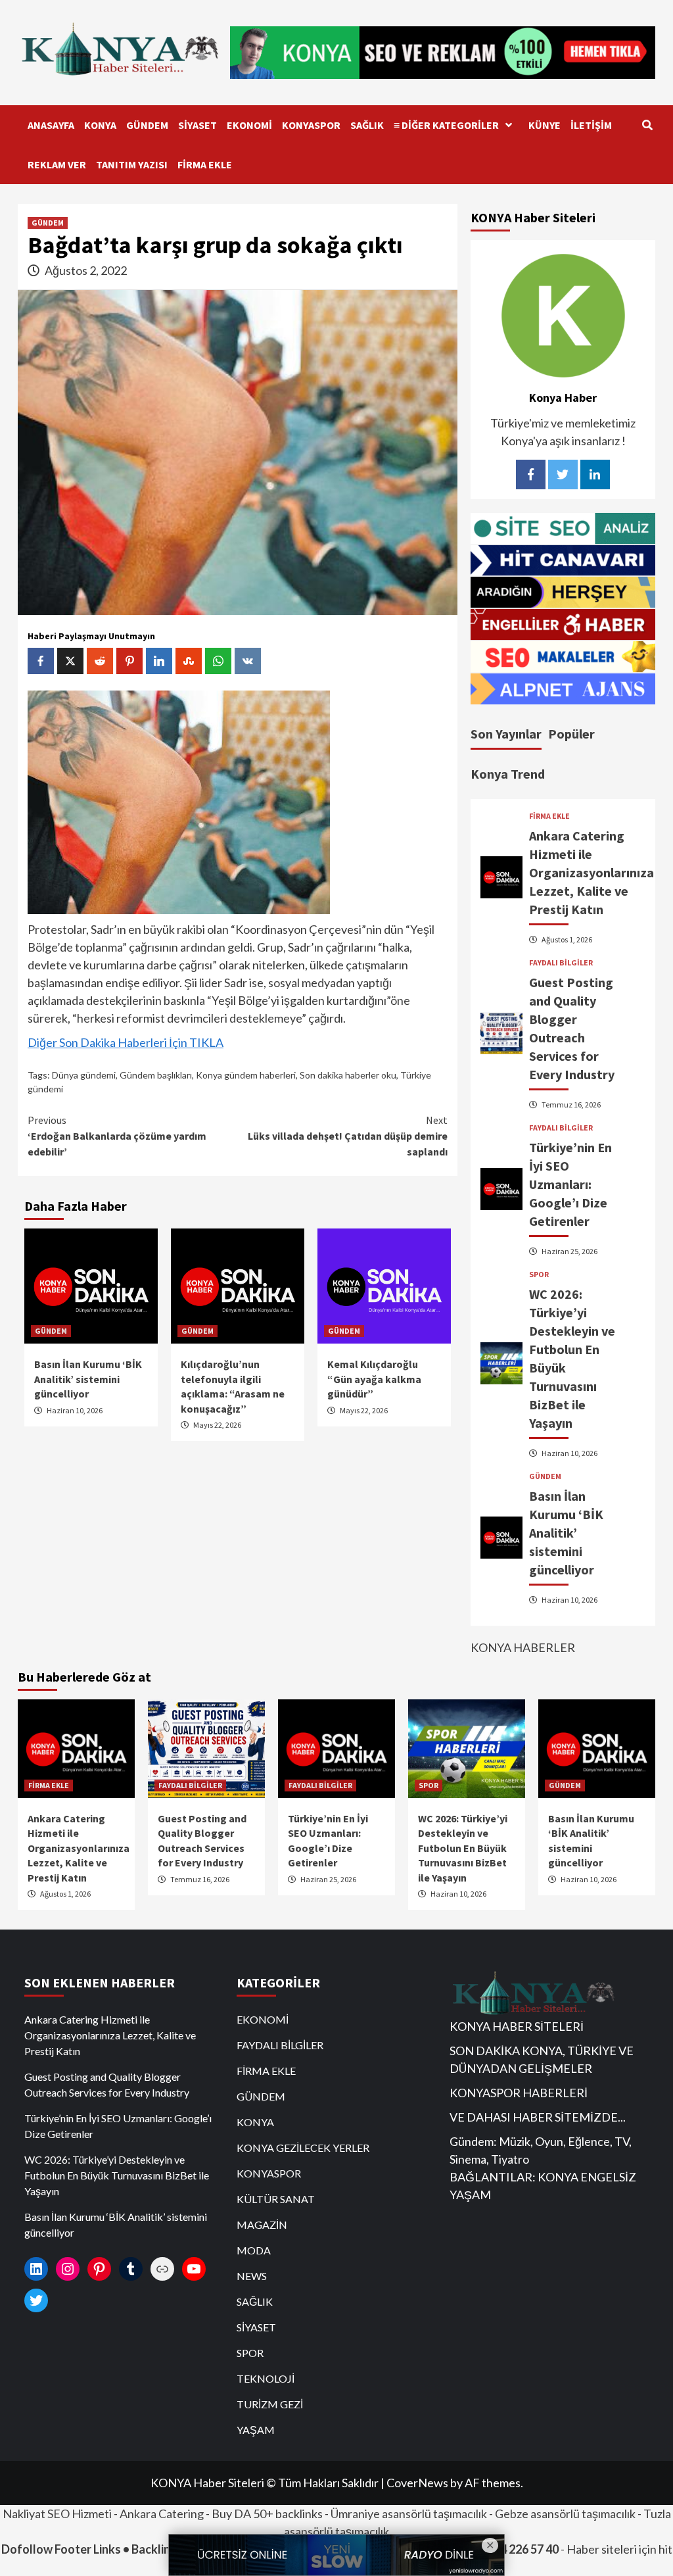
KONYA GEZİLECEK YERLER (303, 2148)
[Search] (647, 125)
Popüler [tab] (571, 734)
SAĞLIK (367, 125)
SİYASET (197, 125)
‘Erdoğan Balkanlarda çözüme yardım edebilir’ (117, 1136)
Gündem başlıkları (156, 1075)
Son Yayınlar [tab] (506, 734)
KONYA (100, 125)
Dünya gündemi (84, 1075)
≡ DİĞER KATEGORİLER (446, 125)
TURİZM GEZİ (270, 2404)
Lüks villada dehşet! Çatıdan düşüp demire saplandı (348, 1136)
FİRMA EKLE (205, 164)
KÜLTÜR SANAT (276, 2199)
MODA (254, 2250)
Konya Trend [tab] (508, 774)
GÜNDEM (147, 125)
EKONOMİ (249, 125)
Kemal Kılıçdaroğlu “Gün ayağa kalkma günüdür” (374, 1379)
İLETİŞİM (591, 125)
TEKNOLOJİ (266, 2378)
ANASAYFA (51, 125)
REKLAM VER (57, 164)
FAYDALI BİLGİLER (561, 963)
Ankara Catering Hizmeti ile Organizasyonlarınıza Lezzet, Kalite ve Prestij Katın (592, 872)
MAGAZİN (262, 2224)
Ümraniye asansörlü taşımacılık (409, 2514)
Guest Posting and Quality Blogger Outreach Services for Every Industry (107, 2084)
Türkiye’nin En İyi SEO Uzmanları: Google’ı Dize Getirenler (570, 1184)
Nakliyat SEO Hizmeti (57, 2514)
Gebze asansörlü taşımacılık (565, 2514)
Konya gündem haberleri (246, 1075)
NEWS (252, 2276)
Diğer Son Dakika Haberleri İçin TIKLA (126, 1042)
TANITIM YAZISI (132, 164)
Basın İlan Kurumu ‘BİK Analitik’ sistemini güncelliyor (88, 1379)
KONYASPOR (311, 125)
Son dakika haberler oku (348, 1075)
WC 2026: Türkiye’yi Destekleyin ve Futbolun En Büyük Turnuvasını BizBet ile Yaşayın (463, 1848)
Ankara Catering (162, 2514)
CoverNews (417, 2483)
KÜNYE (545, 125)
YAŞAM (256, 2430)
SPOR (539, 1275)
